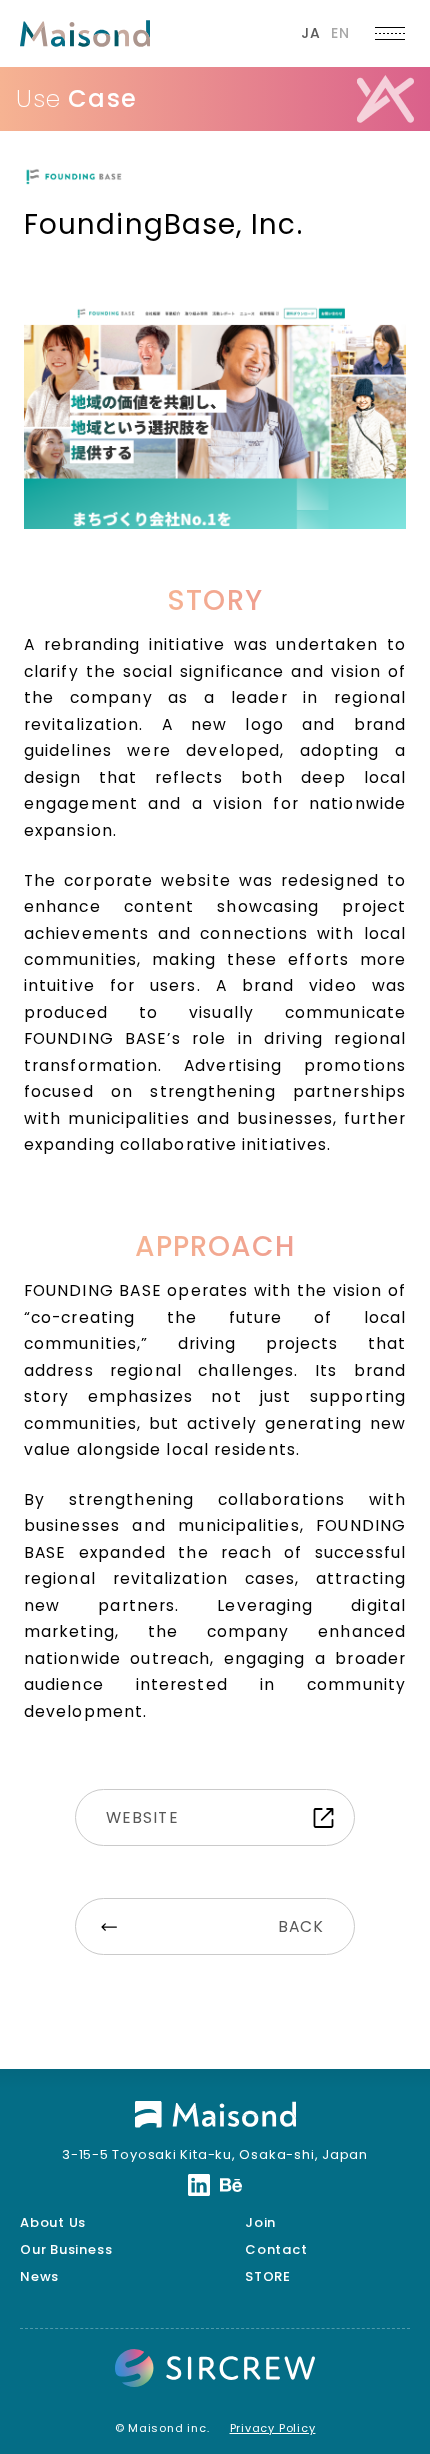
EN (340, 33)
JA (311, 33)
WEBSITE (142, 1817)
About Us (53, 2222)
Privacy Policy (273, 2428)
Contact (276, 2249)
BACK (301, 1926)
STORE (268, 2276)
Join (260, 2222)
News (39, 2276)
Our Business (66, 2249)
